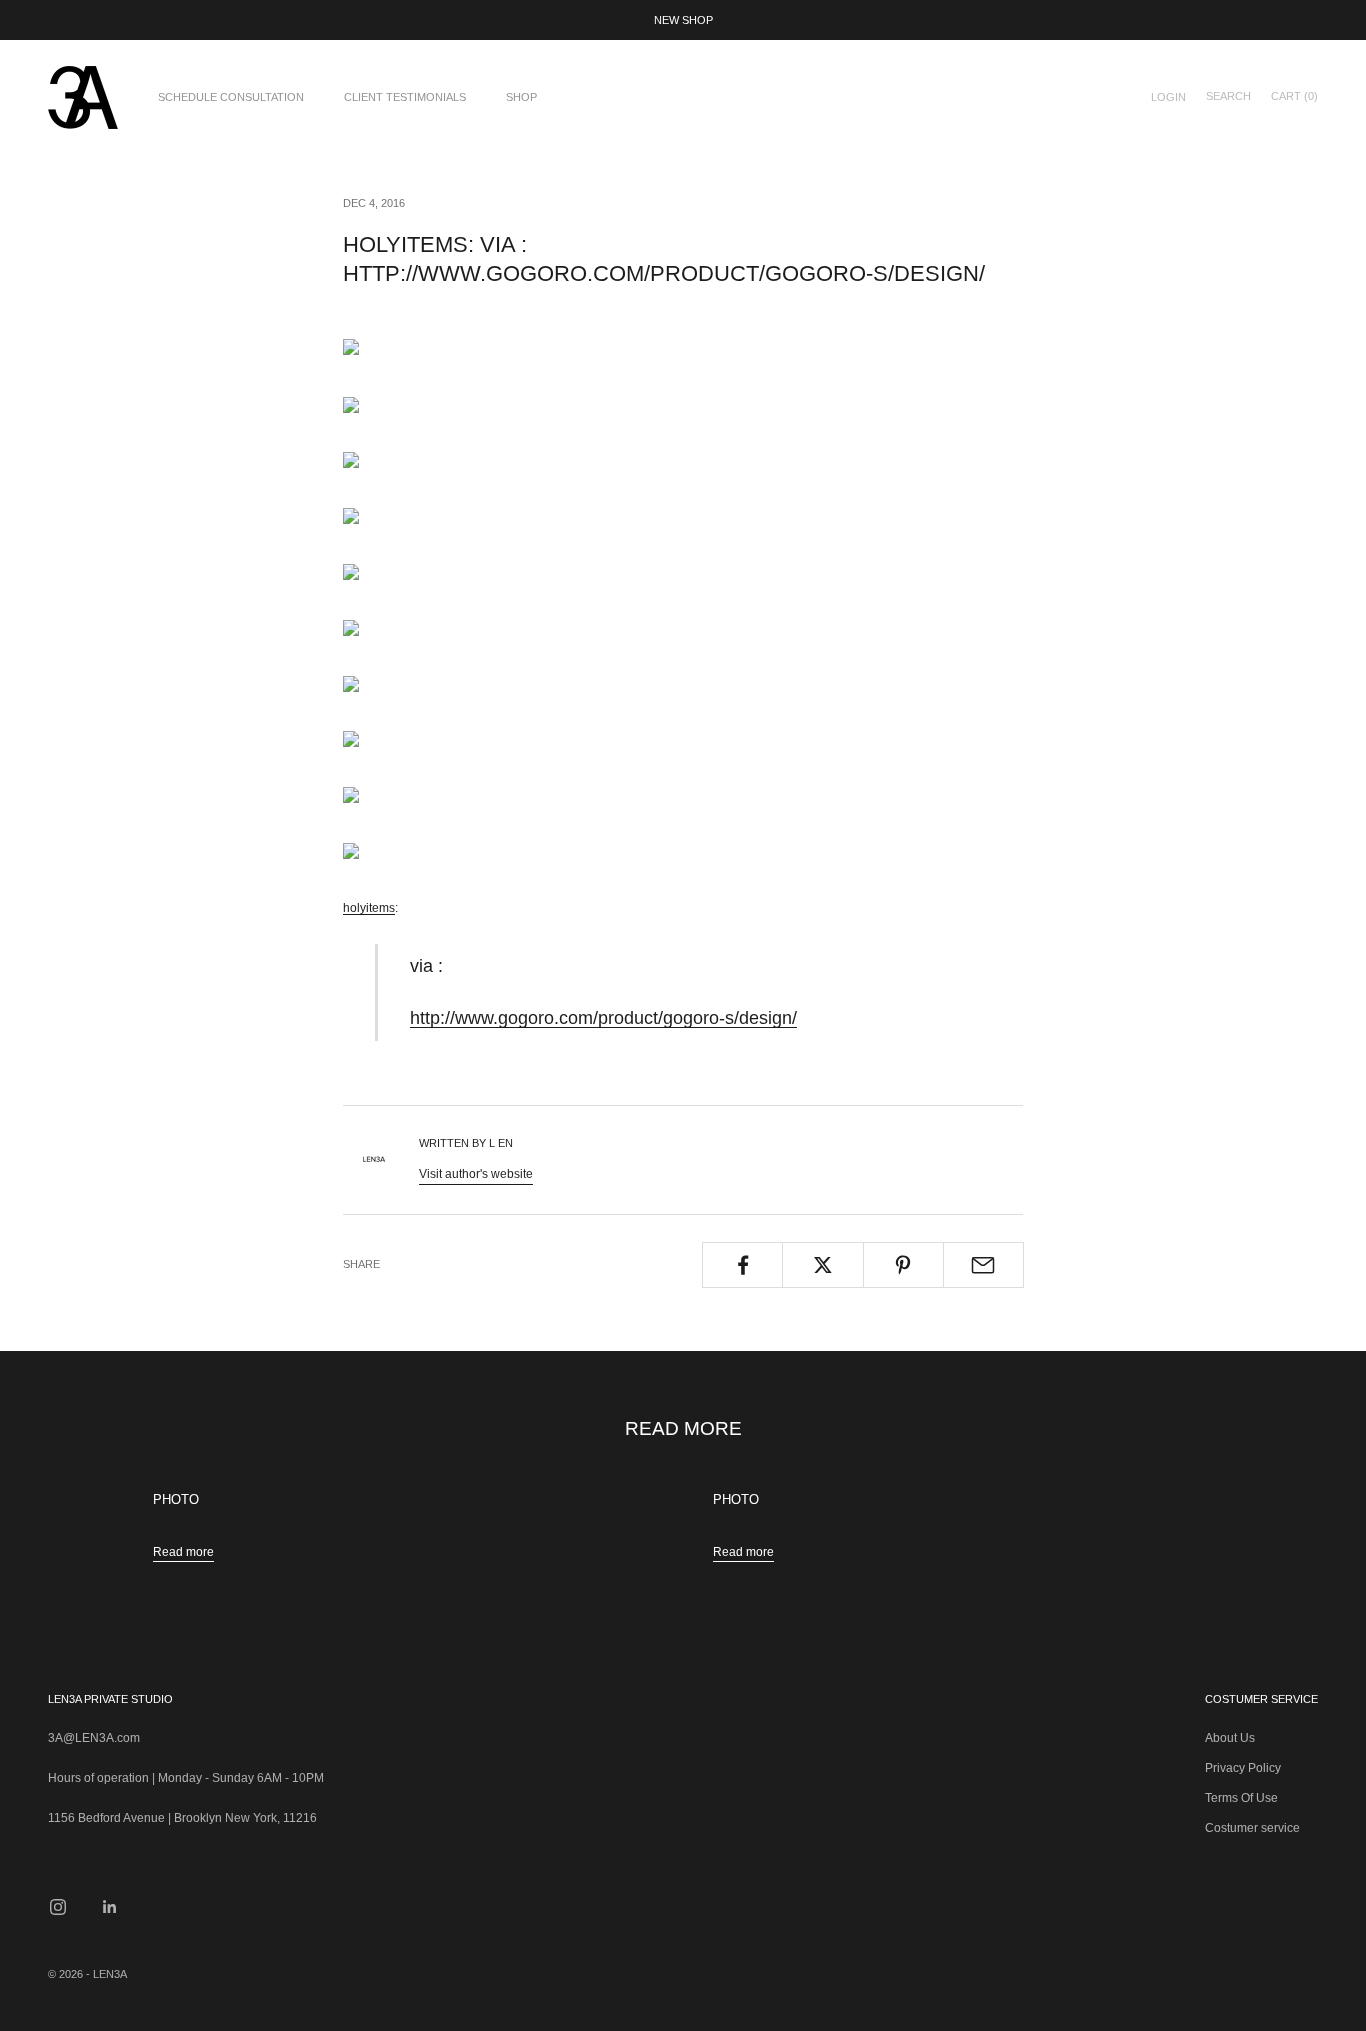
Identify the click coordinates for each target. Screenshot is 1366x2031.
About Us (1230, 1738)
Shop (521, 97)
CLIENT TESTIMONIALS (405, 97)
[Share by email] (983, 1265)
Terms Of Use (1241, 1798)
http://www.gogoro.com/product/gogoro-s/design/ (603, 1017)
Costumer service (1252, 1828)
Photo (176, 1500)
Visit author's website (476, 1174)
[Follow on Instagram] (58, 1907)
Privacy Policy (1243, 1768)
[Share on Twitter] (822, 1265)
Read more (183, 1552)
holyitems (369, 908)
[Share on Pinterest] (903, 1265)
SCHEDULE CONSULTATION (231, 97)
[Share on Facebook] (742, 1265)
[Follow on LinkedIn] (110, 1907)
